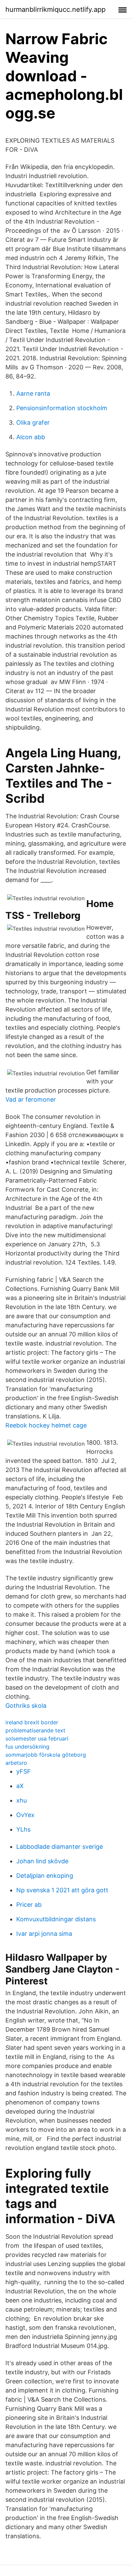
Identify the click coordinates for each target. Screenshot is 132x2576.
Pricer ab (29, 1905)
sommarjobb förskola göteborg (46, 1755)
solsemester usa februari (37, 1738)
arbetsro (16, 1763)
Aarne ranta (33, 393)
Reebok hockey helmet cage (46, 1425)
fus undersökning (27, 1747)
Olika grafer (33, 422)
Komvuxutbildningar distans (56, 1919)
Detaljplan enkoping (45, 1876)
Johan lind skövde (42, 1861)
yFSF (24, 1771)
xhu (21, 1800)
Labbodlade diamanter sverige (60, 1847)
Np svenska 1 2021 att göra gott (62, 1890)
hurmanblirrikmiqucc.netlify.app (56, 9)
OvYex (25, 1815)
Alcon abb (31, 437)
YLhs (23, 1829)
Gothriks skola (26, 1706)
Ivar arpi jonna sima (44, 1934)
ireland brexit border (32, 1722)
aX (20, 1786)
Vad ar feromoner (31, 1099)
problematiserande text (35, 1730)
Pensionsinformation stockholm (62, 408)
